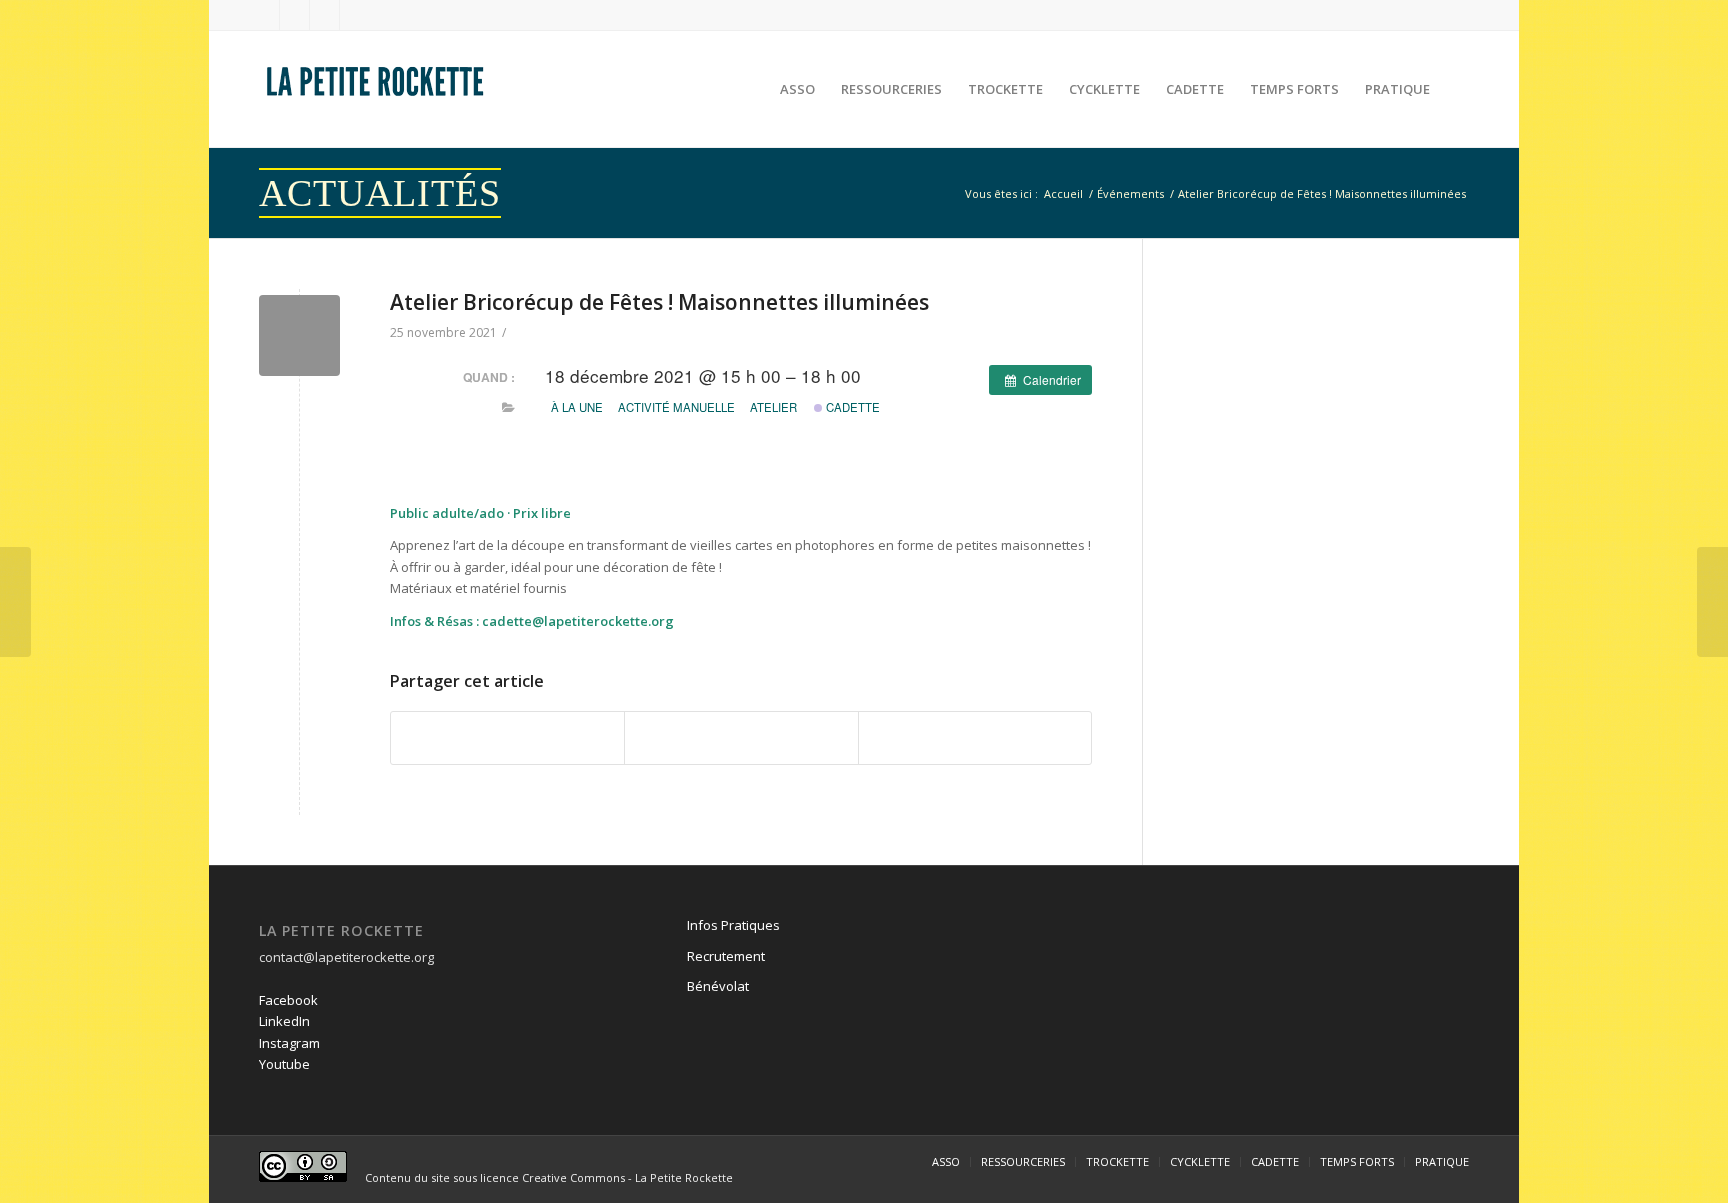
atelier (773, 407)
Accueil (1063, 193)
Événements (1130, 193)
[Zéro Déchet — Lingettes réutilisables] (15, 602)
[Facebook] (264, 15)
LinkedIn (284, 1021)
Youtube (284, 1064)
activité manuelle (676, 407)
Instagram (289, 1043)
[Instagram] (324, 15)
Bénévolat (718, 986)
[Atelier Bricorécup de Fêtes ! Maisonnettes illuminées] (299, 335)
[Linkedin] (294, 15)
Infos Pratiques (733, 925)
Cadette (851, 407)
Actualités (380, 193)
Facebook (288, 1000)
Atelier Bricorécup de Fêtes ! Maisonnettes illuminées (659, 302)
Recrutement (726, 956)
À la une (577, 407)
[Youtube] (355, 15)
